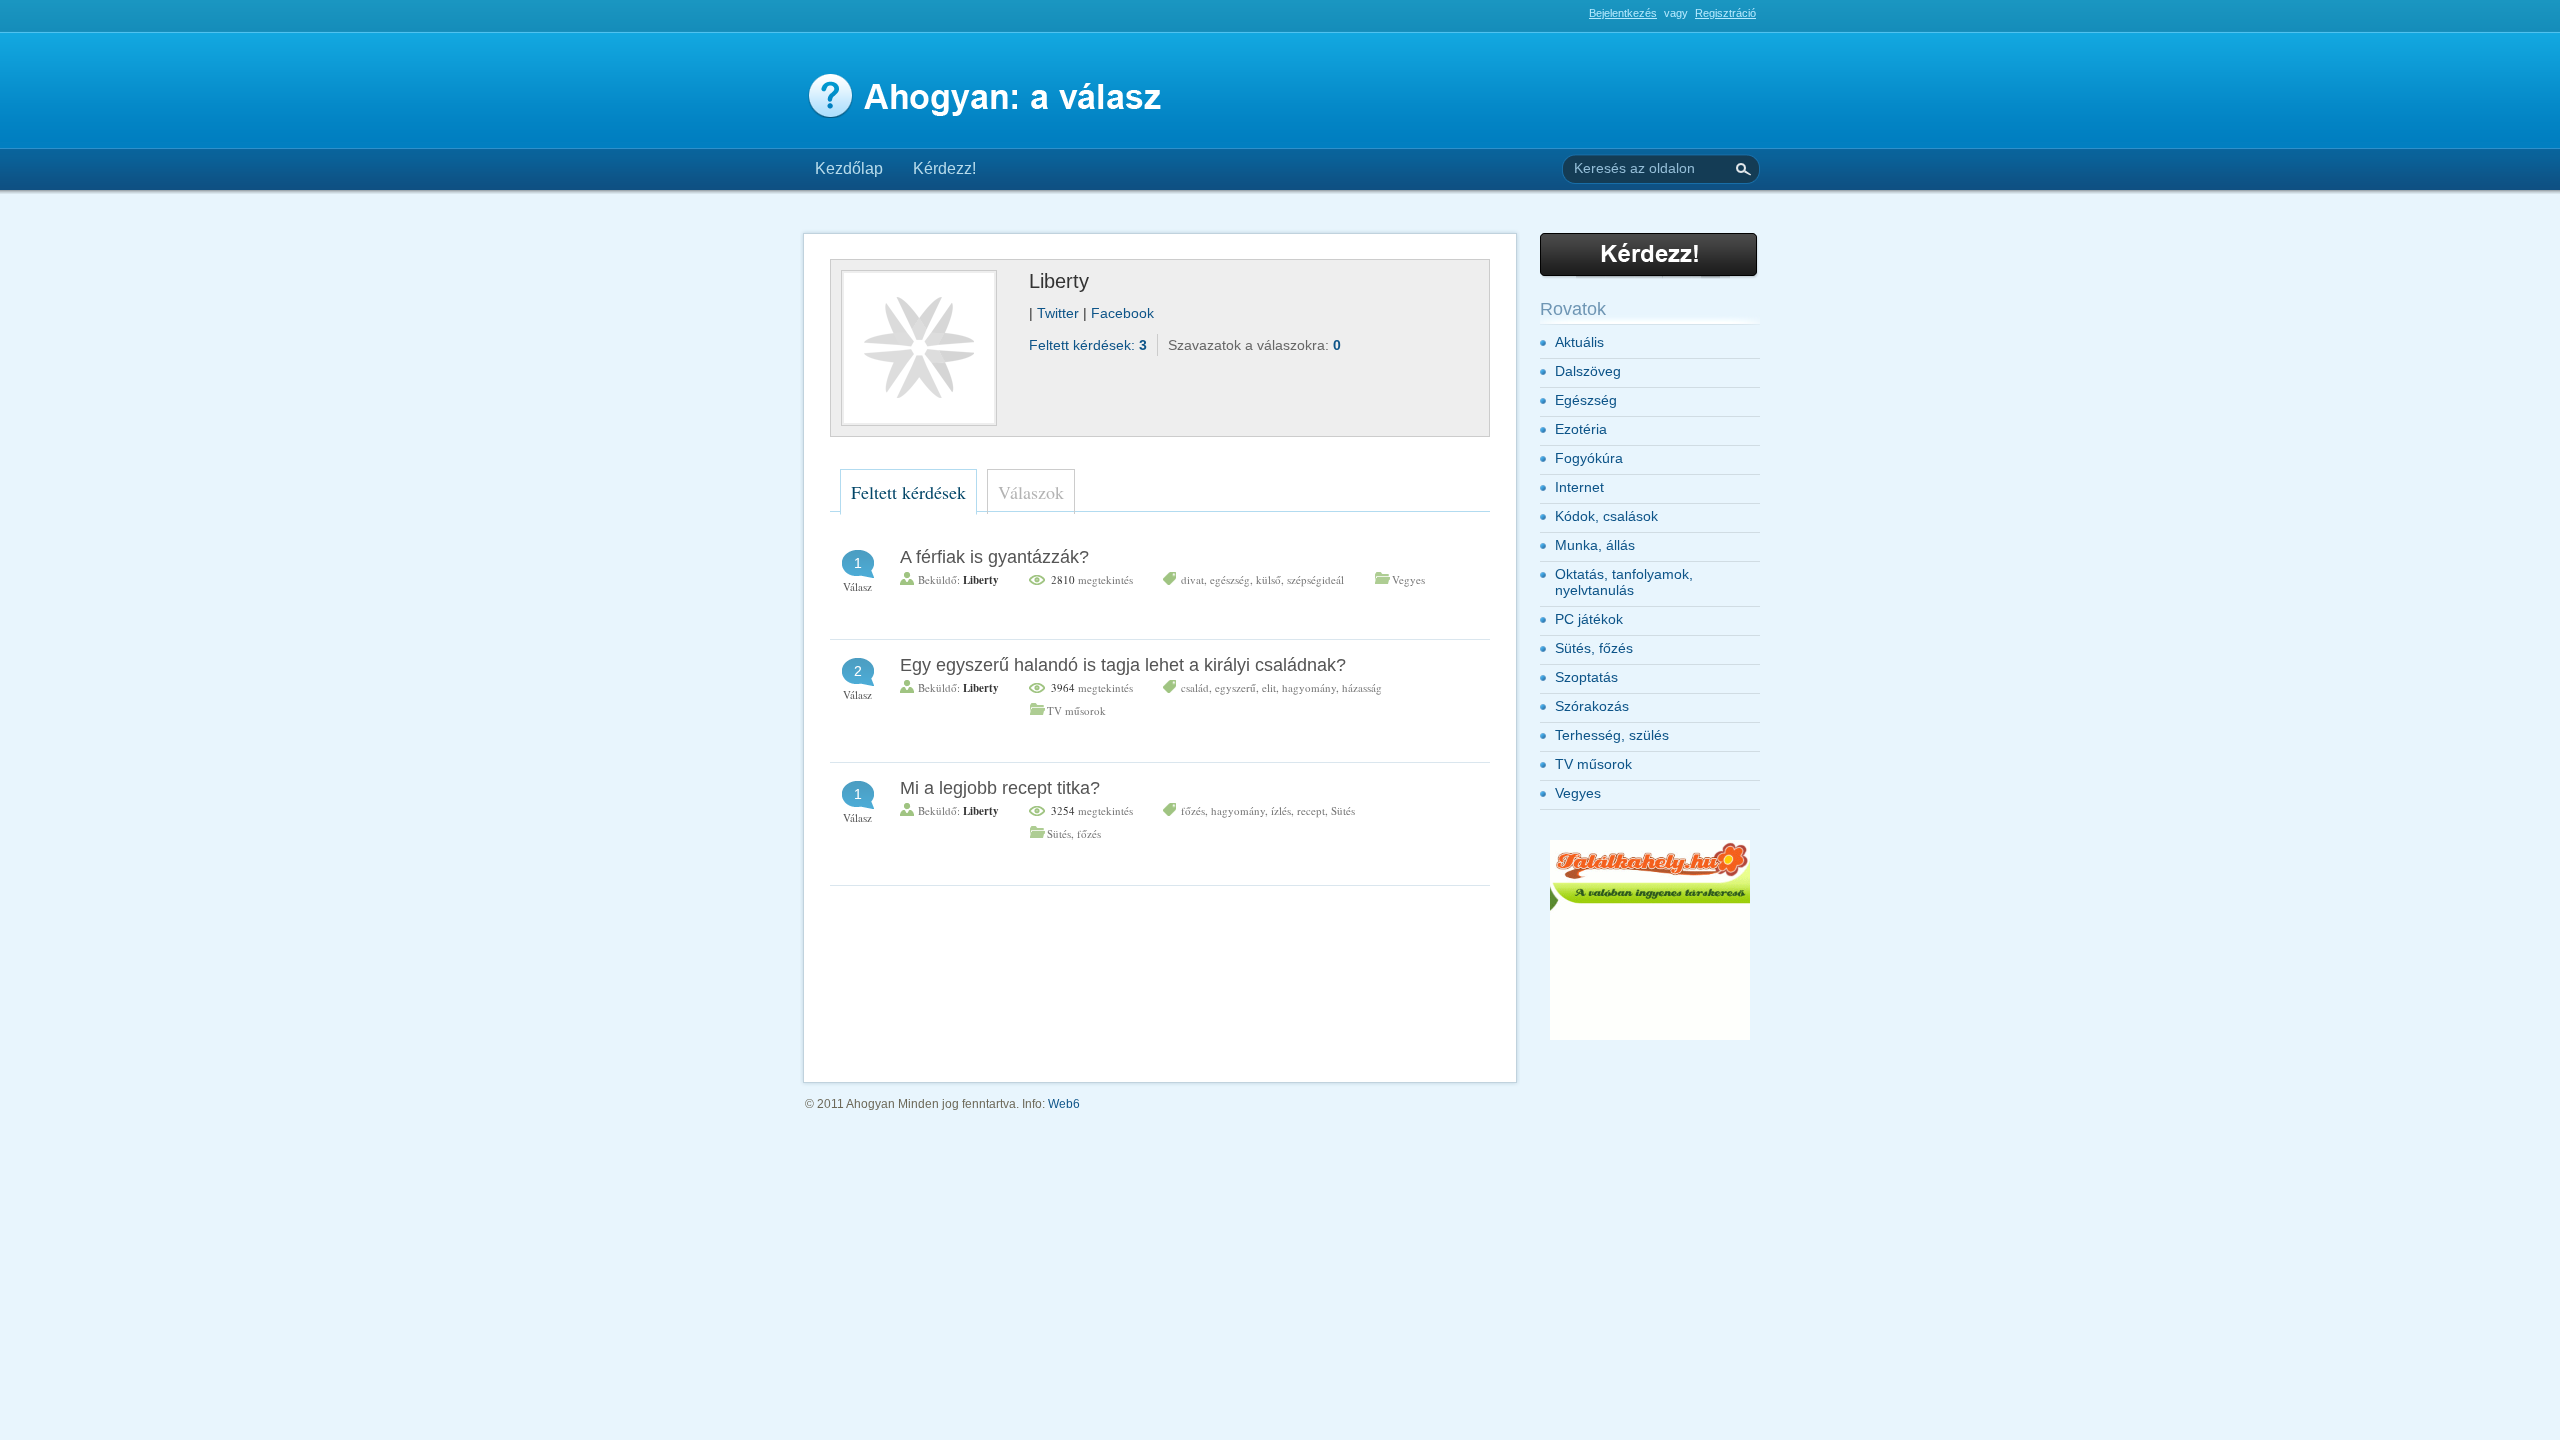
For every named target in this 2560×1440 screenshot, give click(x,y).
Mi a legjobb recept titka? (1000, 788)
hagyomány (1309, 687)
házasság (1362, 687)
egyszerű (1235, 687)
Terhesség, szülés (1612, 735)
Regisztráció (1725, 13)
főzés (1193, 810)
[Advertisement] (1034, 21)
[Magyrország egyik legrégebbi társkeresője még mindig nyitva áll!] (1650, 1036)
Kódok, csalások (1606, 516)
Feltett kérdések (908, 492)
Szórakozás (1592, 706)
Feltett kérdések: (1088, 345)
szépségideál (1315, 579)
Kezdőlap (849, 168)
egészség (1230, 579)
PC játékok (1589, 619)
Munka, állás (1595, 545)
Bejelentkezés (1623, 13)
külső (1268, 579)
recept (1311, 810)
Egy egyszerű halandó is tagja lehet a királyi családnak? (1123, 665)
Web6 (1064, 1104)
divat (1192, 579)
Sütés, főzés (1074, 833)
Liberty (981, 580)
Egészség (1586, 400)
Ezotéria (1581, 429)
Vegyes (1408, 579)
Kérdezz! (944, 168)
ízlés (1281, 810)
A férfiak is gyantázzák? (994, 557)
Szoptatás (1586, 677)
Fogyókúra (1589, 458)
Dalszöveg (1588, 371)
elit (1269, 687)
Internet (1579, 487)
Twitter (1060, 313)
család (1195, 687)
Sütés (1343, 810)
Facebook (1122, 313)
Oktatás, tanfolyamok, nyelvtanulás (1624, 582)
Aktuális (1579, 342)
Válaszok (1031, 492)
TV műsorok (1076, 710)
